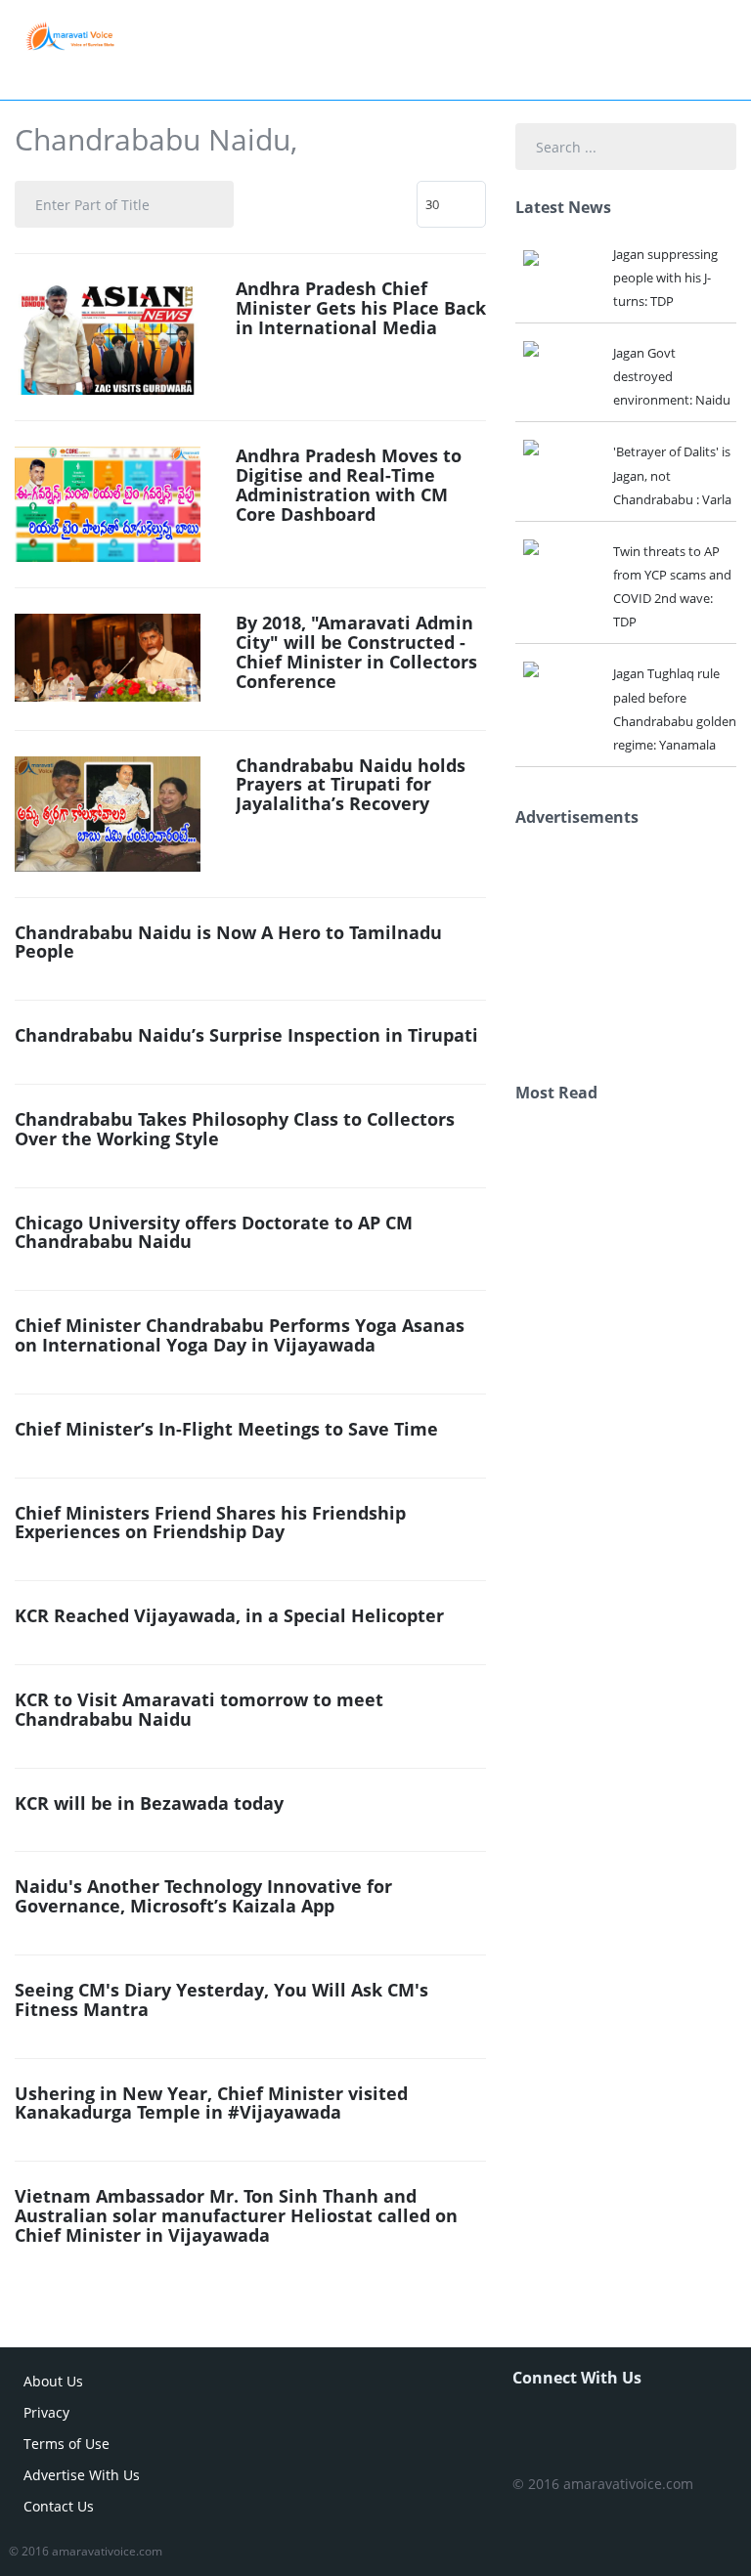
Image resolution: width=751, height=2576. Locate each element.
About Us (53, 2381)
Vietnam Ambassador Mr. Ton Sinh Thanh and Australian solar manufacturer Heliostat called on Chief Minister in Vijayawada (236, 2215)
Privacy (46, 2412)
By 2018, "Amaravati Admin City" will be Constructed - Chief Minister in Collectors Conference (356, 651)
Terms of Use (66, 2444)
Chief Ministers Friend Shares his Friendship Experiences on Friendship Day (210, 1523)
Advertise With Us (82, 2475)
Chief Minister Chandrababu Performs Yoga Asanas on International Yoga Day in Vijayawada (240, 1335)
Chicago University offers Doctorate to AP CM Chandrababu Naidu (214, 1232)
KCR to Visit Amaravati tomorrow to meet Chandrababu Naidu (199, 1709)
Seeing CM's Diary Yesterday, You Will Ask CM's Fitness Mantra (221, 1999)
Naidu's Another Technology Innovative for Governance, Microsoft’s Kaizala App (203, 1896)
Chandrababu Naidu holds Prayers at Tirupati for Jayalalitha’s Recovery (351, 785)
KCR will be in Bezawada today (149, 1803)
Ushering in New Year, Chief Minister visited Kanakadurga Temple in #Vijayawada (211, 2103)
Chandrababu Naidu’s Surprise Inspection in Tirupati (246, 1035)
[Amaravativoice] (70, 35)
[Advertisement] (633, 950)
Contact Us (59, 2506)
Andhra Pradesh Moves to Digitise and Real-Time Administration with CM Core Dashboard (349, 484)
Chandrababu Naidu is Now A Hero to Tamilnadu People (228, 942)
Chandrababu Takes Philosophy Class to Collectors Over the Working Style (235, 1129)
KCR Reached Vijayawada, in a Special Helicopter (229, 1615)
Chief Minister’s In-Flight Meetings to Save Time (226, 1429)
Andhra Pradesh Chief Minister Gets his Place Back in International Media (361, 308)
